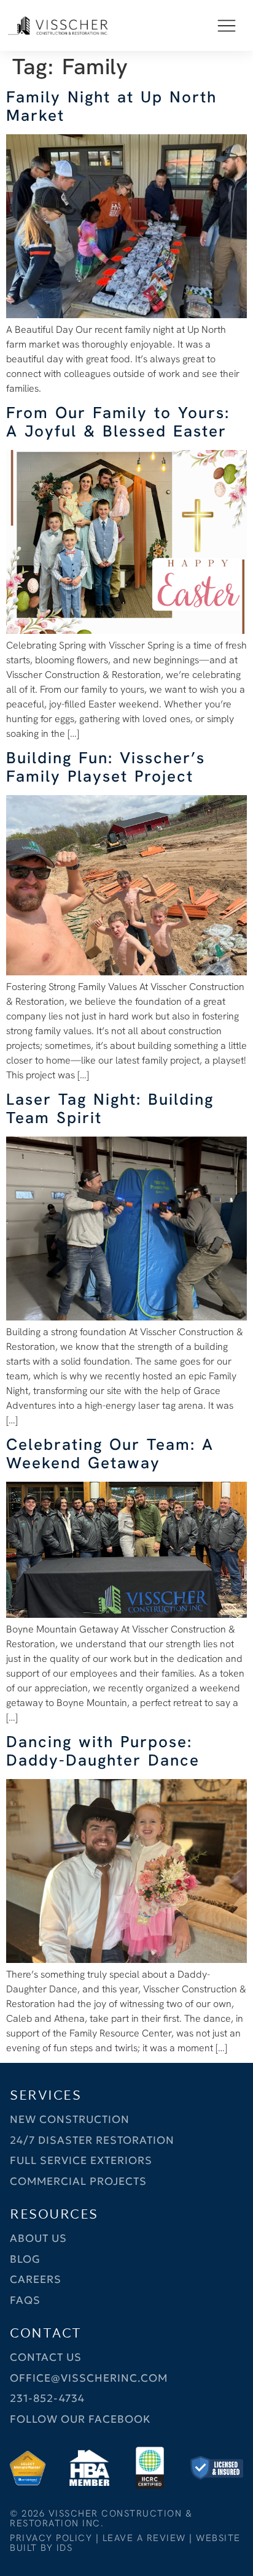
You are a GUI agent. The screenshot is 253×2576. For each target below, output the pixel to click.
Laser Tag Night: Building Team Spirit (110, 1108)
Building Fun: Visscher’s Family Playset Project (106, 767)
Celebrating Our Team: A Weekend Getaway (110, 1454)
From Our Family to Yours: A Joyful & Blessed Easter (118, 422)
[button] (227, 25)
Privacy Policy (51, 2538)
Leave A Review (144, 2538)
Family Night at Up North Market (111, 106)
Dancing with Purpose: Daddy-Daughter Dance (103, 1751)
